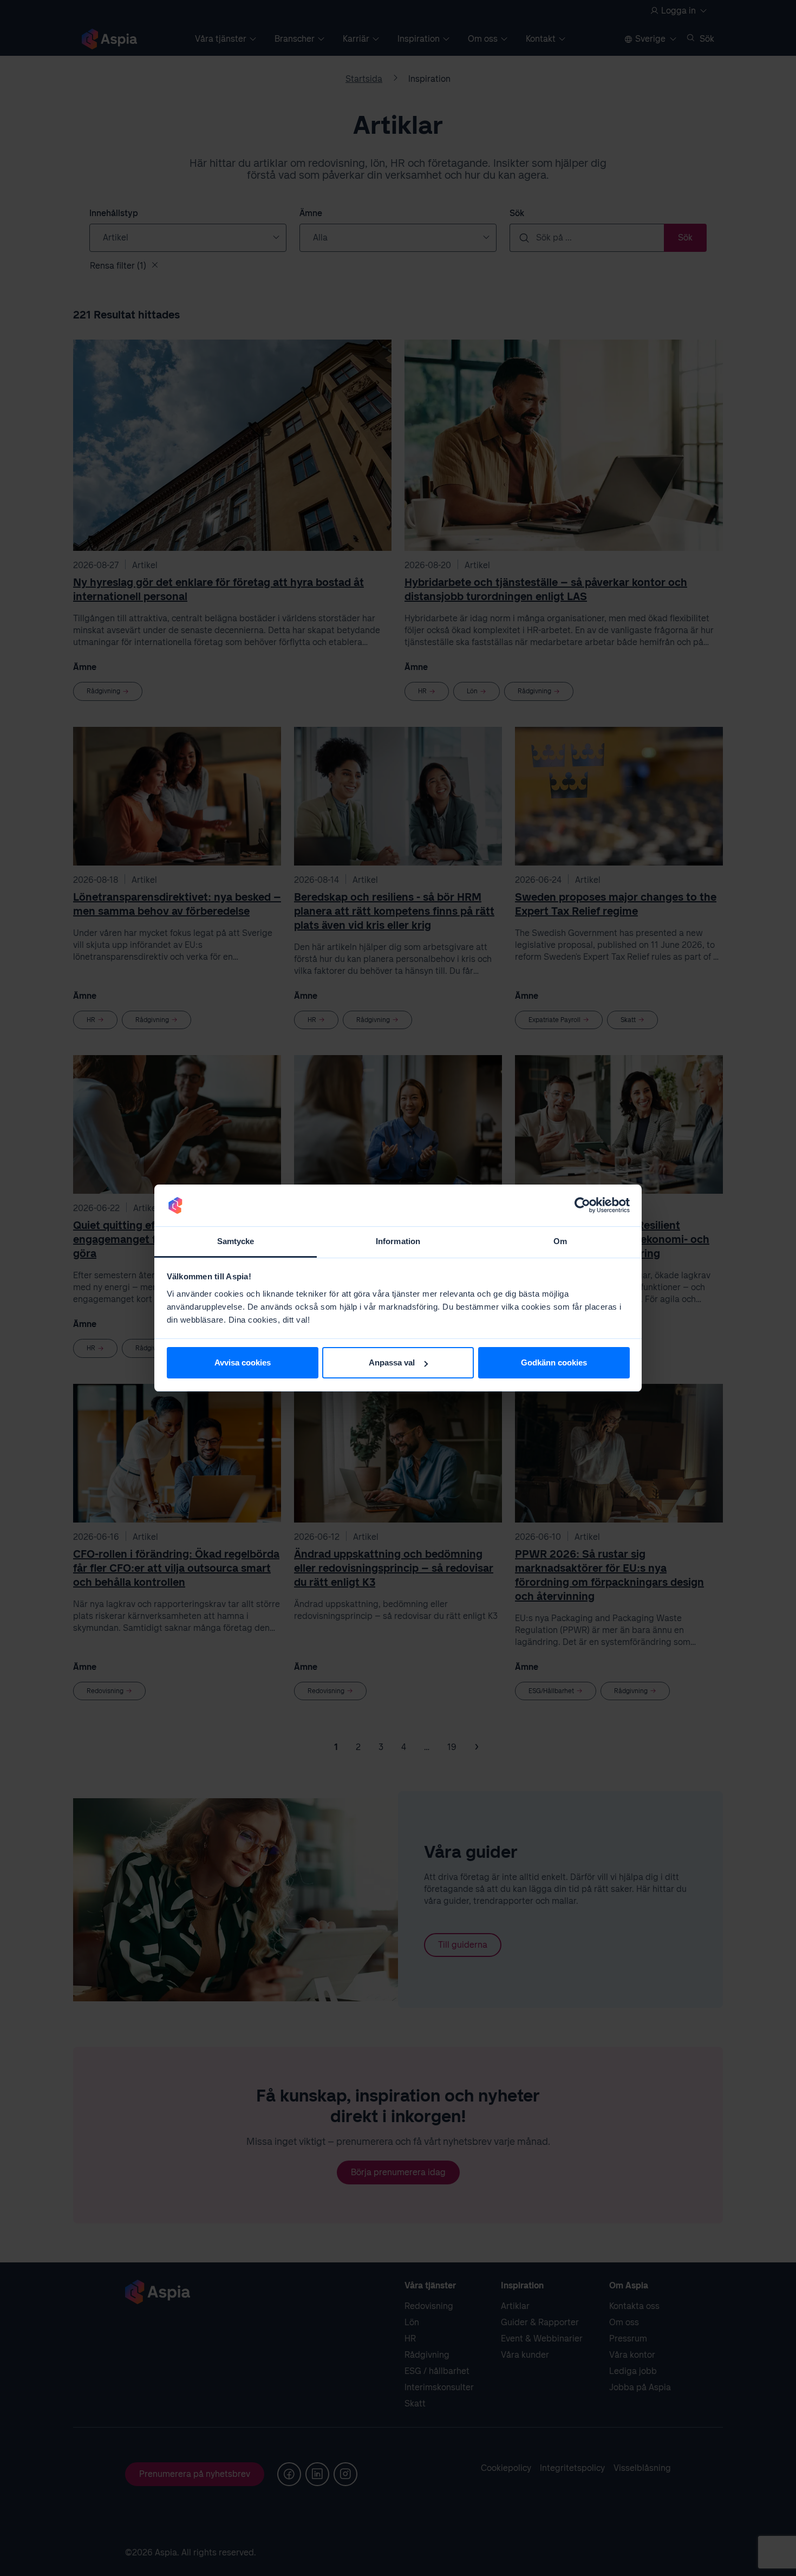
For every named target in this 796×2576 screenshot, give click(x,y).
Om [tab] (560, 1241)
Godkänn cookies (554, 1362)
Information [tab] (398, 1241)
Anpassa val (392, 1362)
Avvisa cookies (243, 1362)
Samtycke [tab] (236, 1241)
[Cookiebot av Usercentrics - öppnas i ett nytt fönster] (582, 1206)
